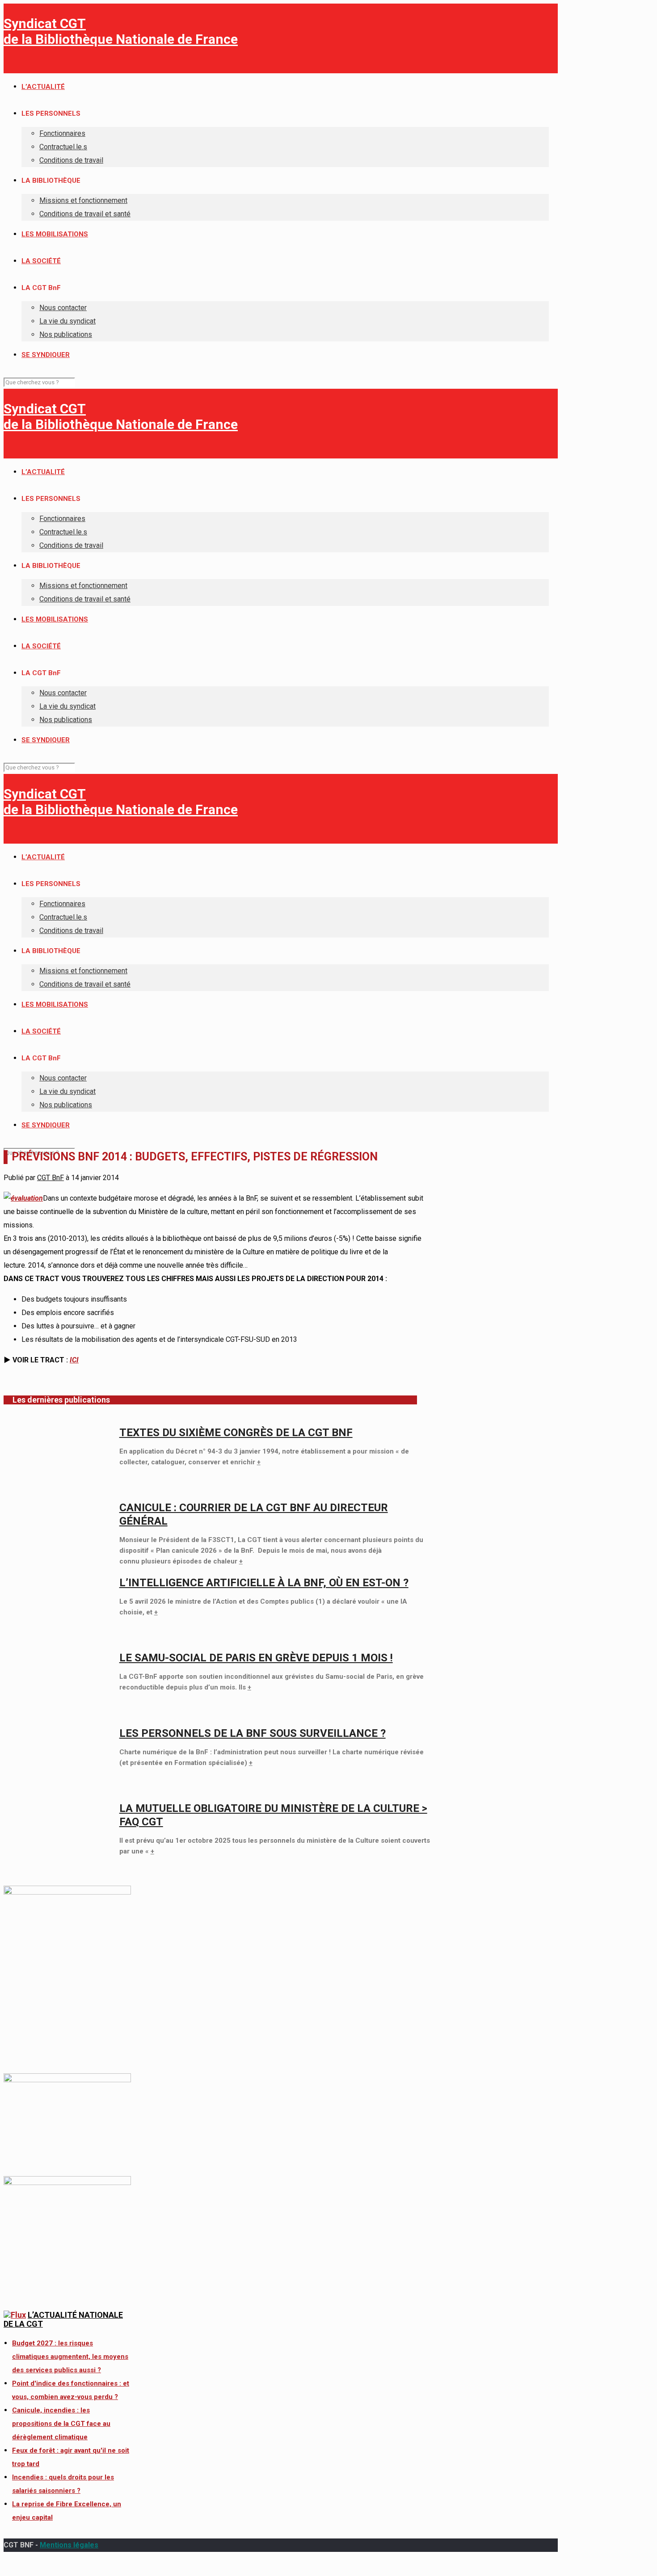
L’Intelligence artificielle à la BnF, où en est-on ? (264, 1583)
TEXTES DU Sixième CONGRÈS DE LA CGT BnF (236, 1433)
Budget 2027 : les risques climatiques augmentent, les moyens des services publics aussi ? (70, 2357)
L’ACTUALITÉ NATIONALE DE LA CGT (63, 2319)
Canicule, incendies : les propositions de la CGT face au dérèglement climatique (61, 2424)
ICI (74, 1360)
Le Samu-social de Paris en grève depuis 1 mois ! (256, 1658)
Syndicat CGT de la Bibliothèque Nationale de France (121, 31)
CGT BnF (51, 1178)
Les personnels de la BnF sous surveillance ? (253, 1733)
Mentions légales (69, 2545)
